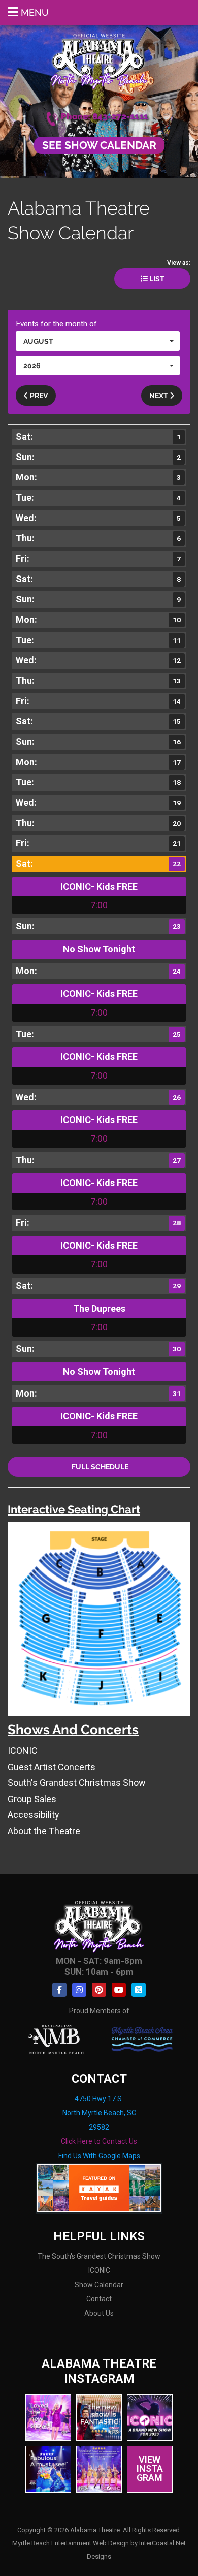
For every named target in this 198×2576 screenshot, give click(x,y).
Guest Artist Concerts (52, 1767)
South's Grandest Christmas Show (77, 1783)
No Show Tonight (99, 949)
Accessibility (34, 1815)
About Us (99, 2313)
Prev (38, 396)
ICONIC (23, 1751)
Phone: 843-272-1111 (105, 117)
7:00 (99, 905)
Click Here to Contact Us (99, 2141)
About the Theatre (44, 1831)
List (156, 279)
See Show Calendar (99, 145)
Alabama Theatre (99, 60)
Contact (99, 2299)
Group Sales (32, 1799)
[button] (98, 341)
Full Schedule (99, 1467)
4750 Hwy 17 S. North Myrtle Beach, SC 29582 (99, 2113)
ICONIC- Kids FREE (99, 886)
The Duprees (99, 1308)
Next (159, 396)
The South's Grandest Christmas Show (99, 2256)
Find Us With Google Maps (99, 2156)
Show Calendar (99, 2285)
